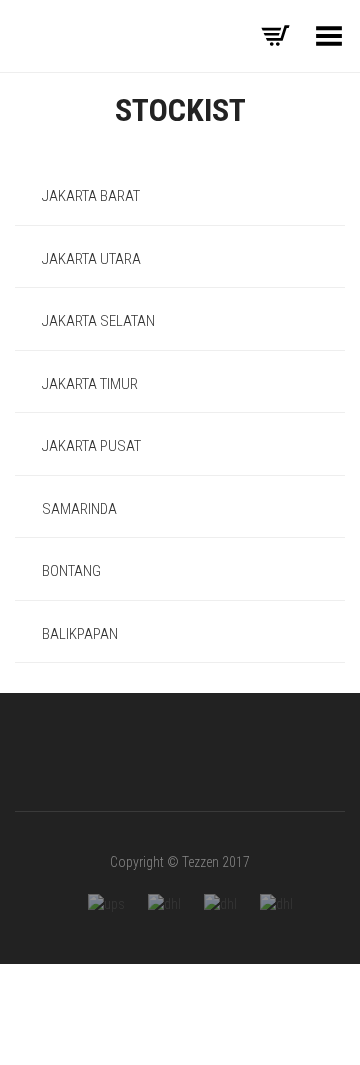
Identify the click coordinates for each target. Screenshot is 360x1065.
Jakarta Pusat (90, 446)
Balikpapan (78, 634)
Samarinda (78, 509)
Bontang (70, 571)
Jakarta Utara (90, 259)
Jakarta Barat (89, 196)
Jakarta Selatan (97, 321)
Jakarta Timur (88, 384)
